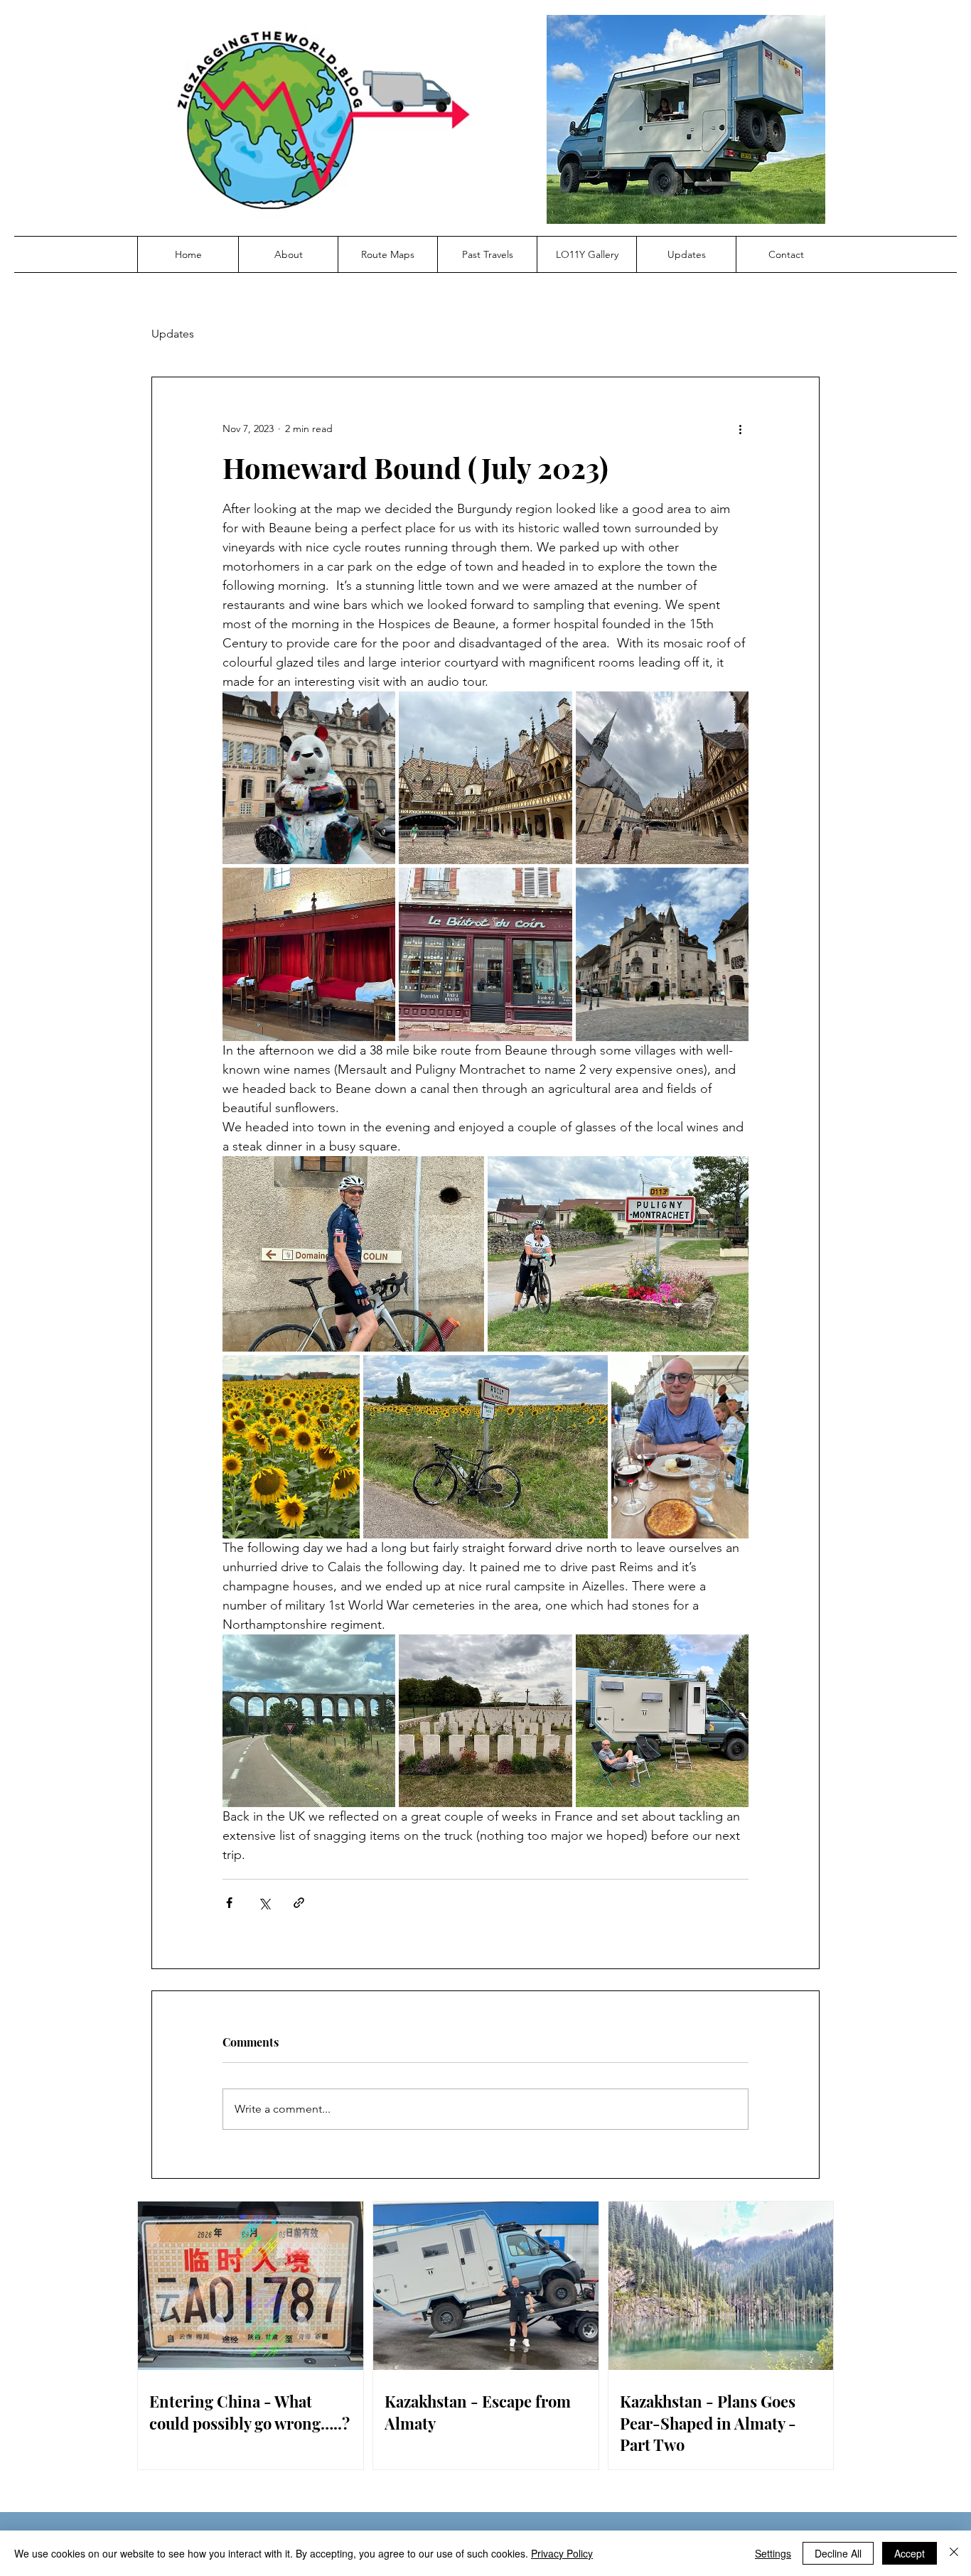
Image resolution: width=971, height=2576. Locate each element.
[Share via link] (299, 1903)
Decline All (838, 2553)
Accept (910, 2553)
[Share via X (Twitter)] (264, 1903)
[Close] (954, 2553)
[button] (288, 254)
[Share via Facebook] (229, 1903)
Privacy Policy (562, 2553)
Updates (173, 334)
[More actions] (740, 429)
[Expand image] (309, 778)
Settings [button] (773, 2553)
